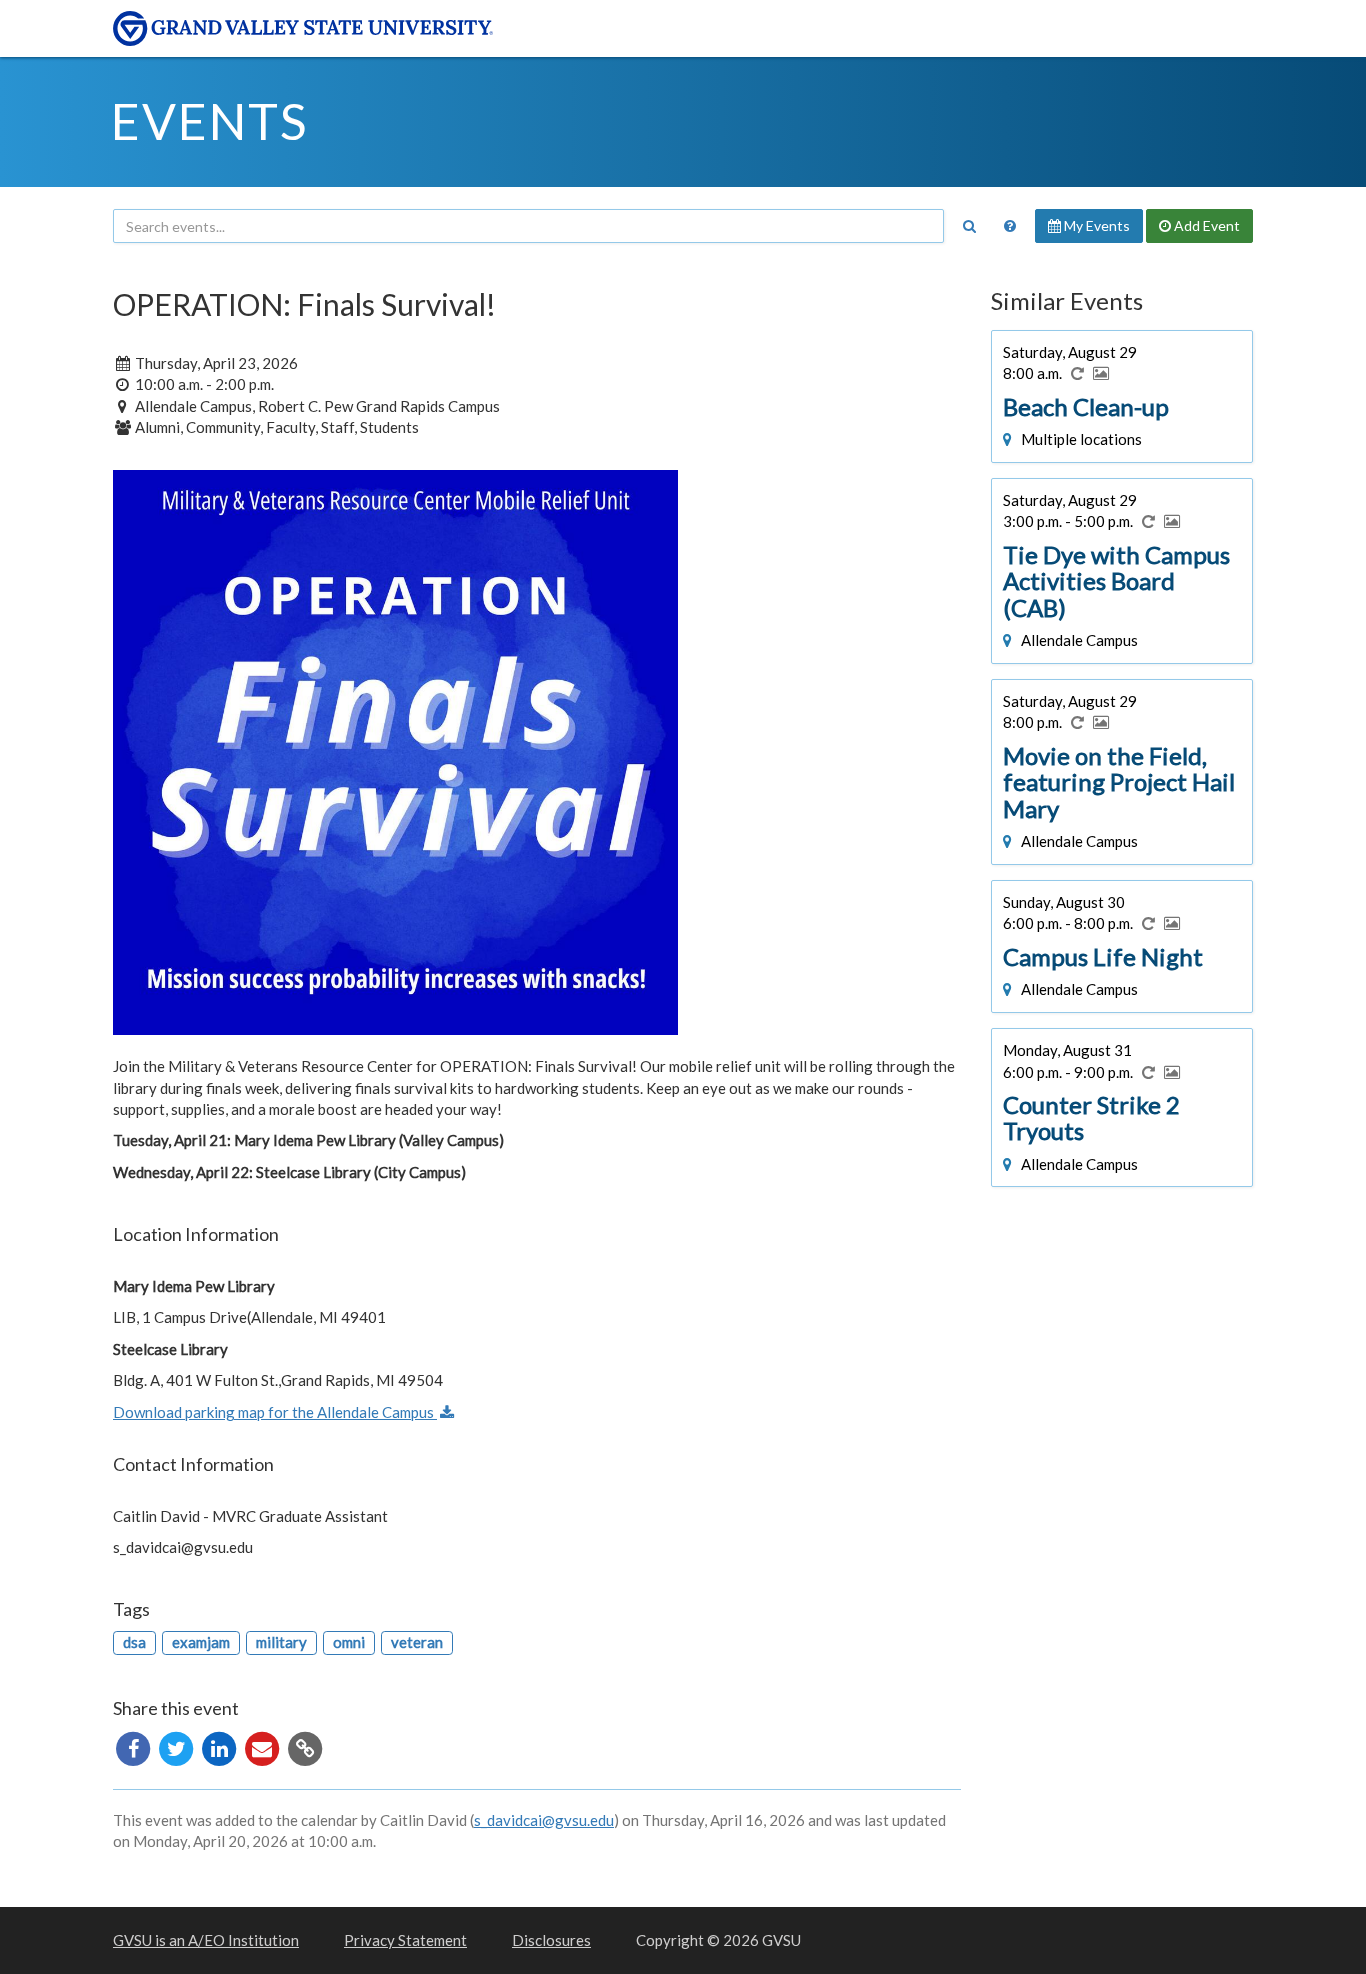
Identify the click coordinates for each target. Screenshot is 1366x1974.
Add (1205, 225)
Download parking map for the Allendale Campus (275, 1412)
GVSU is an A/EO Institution (206, 1940)
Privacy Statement (405, 1940)
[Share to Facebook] (134, 1746)
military (281, 1642)
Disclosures (551, 1940)
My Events (1095, 225)
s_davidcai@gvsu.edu (544, 1820)
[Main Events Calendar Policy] (1010, 226)
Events (209, 121)
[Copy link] (305, 1746)
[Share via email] (263, 1746)
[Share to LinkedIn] (220, 1746)
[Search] (969, 226)
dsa (134, 1642)
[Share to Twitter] (177, 1746)
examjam (201, 1642)
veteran (417, 1642)
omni (349, 1642)
